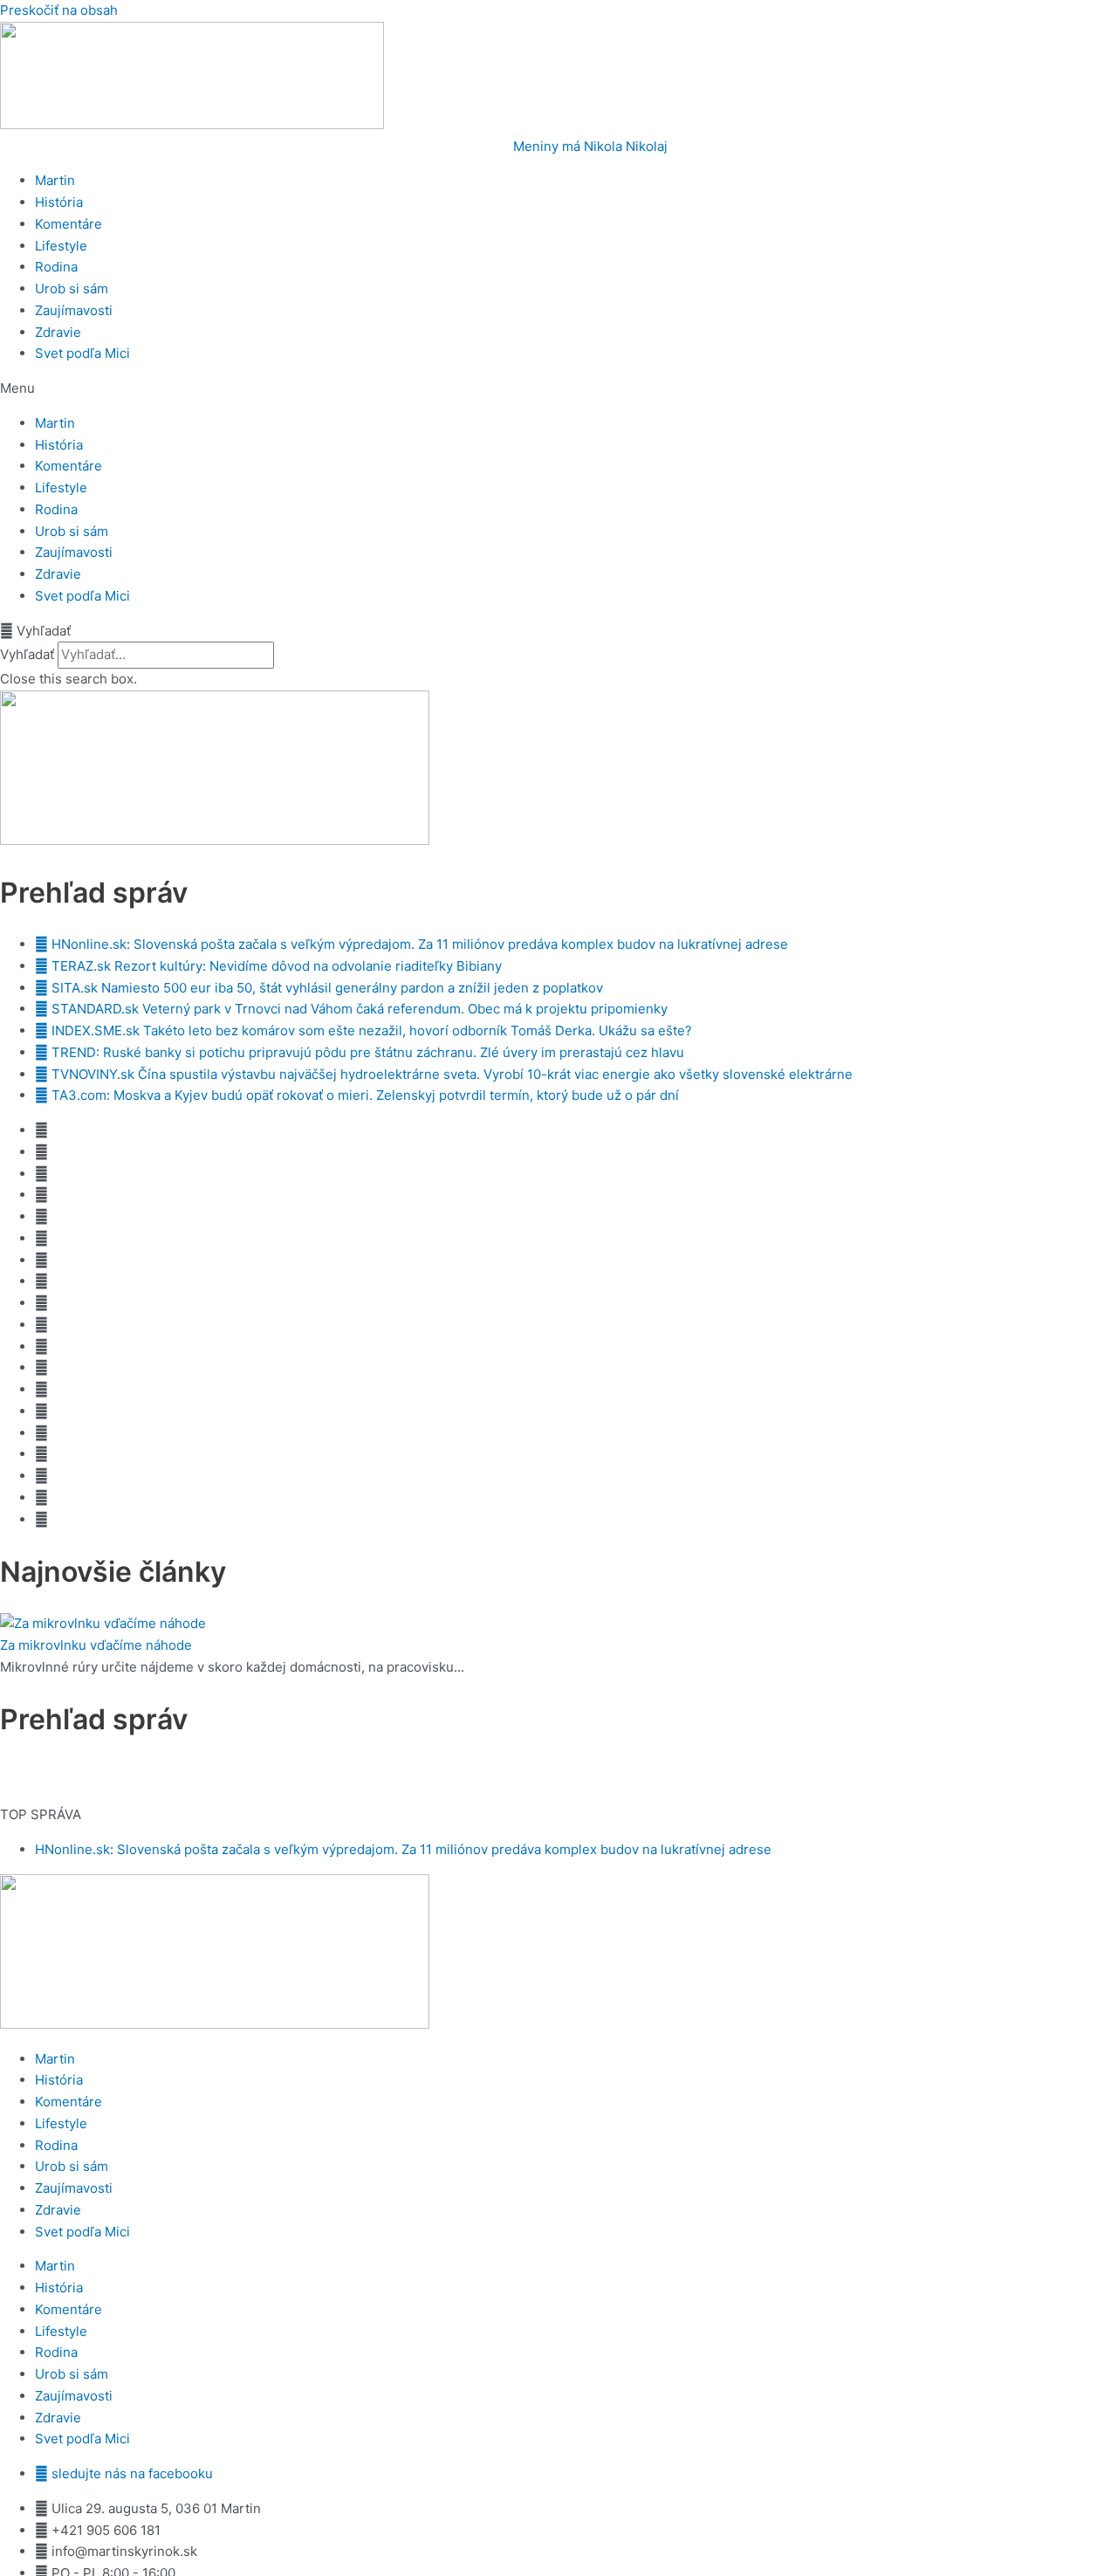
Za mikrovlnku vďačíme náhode (96, 1645)
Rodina (56, 267)
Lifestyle (61, 246)
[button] (558, 389)
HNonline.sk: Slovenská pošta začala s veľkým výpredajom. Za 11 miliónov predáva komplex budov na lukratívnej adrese (403, 1849)
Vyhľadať (27, 654)
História (59, 202)
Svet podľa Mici (82, 353)
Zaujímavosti (74, 310)
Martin (55, 180)
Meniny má (590, 146)
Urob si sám (72, 289)
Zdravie (58, 332)
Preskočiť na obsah (59, 10)
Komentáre (69, 224)
